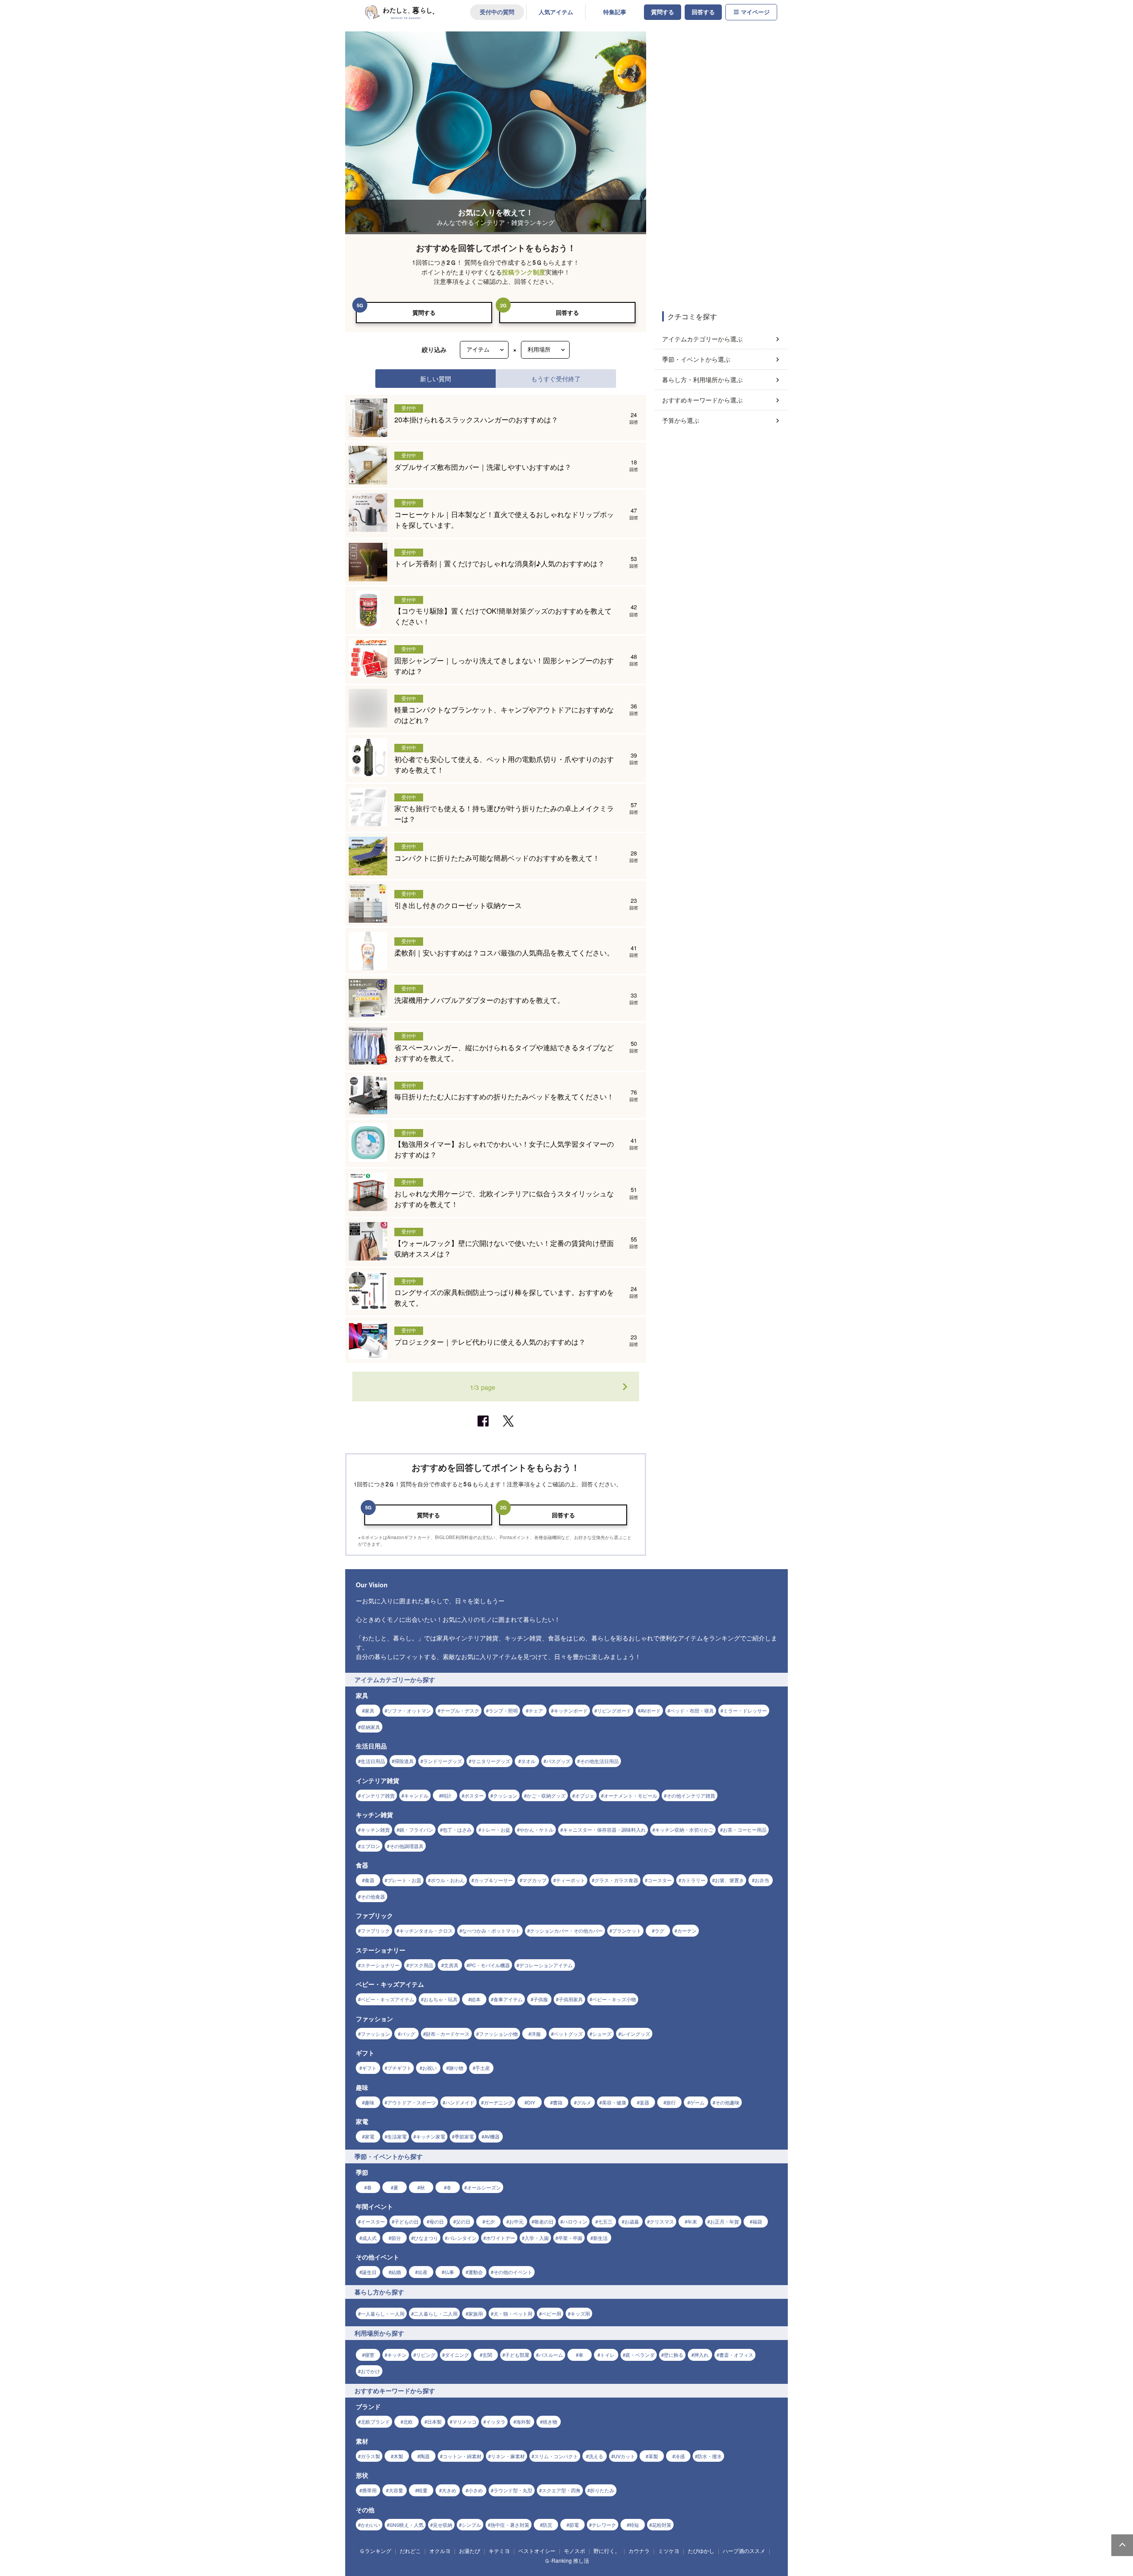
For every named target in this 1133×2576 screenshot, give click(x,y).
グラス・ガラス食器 (616, 1880)
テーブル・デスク (460, 1710)
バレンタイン (462, 2238)
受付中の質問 (497, 12)
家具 (370, 1710)
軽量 (423, 2490)
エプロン (370, 1846)
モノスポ (574, 2551)
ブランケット (627, 1930)
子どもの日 (407, 2221)
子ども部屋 (517, 2355)
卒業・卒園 (570, 2238)
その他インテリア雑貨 (691, 1795)
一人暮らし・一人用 (383, 2313)
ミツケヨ (669, 2551)
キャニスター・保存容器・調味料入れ (604, 1830)
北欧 (408, 2421)
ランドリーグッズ (443, 1761)
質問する (663, 12)
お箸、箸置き (729, 1880)
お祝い (430, 2068)
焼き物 (550, 2421)
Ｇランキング (375, 2551)
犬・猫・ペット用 (513, 2313)
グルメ (584, 2102)
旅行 (671, 2102)
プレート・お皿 (404, 1880)
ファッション (375, 2034)
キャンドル (416, 1795)
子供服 (541, 1999)
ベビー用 (551, 2313)
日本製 (434, 2421)
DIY (531, 2102)
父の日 (463, 2221)
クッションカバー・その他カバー (566, 1930)
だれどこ (410, 2551)
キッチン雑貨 (375, 1830)
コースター (660, 1880)
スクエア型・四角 (561, 2490)
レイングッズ (636, 2034)
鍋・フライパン (416, 1830)
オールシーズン (484, 2187)
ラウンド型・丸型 (513, 2490)
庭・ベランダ (640, 2355)
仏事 (449, 2272)
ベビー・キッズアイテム (387, 1999)
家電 (370, 2136)
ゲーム (697, 2102)
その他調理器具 (407, 1846)
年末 (692, 2221)
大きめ (449, 2490)
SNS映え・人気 (407, 2525)
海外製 (523, 2421)
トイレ (607, 2355)
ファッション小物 (498, 2034)
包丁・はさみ (457, 1830)
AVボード (651, 1710)
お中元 (516, 2221)
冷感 (680, 2456)
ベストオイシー (537, 2551)
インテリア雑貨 (378, 1795)
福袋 (757, 2221)
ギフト (369, 2068)
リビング (426, 2355)
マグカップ (534, 1880)
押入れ (701, 2355)
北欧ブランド (375, 2421)
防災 (547, 2525)
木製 (398, 2456)
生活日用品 (373, 1761)
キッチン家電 (431, 2136)
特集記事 (615, 12)
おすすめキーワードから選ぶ (702, 400)
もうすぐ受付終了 (556, 378)
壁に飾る (674, 2355)
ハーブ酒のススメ (744, 2551)
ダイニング (457, 2355)
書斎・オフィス (736, 2355)
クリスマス (662, 2221)
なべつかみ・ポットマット (491, 1930)
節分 (396, 2238)
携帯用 (369, 2490)
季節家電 (464, 2136)
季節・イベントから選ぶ (696, 359)
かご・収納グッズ (546, 1795)
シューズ (602, 2034)
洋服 (536, 2034)
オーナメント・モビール (630, 1795)
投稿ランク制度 (524, 272)
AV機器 (492, 2136)
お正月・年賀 (725, 2221)
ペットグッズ (568, 2034)
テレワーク (604, 2525)
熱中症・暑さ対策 (510, 2525)
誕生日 (369, 2272)
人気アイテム (556, 12)
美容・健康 (614, 2102)
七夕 (490, 2221)
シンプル (471, 2525)
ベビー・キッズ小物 (614, 1999)
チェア (536, 1710)
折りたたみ (602, 2490)
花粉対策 (662, 2525)
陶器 (425, 2456)
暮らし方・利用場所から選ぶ (702, 379)
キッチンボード (571, 1710)
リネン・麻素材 (508, 2456)
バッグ (408, 2034)
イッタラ (496, 2421)
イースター (373, 2221)
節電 (574, 2525)
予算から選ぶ (681, 420)
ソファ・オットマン (409, 1710)
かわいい (370, 2525)
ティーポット (570, 1880)
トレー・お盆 (496, 1830)
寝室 (370, 2355)
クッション (505, 1795)
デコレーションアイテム (546, 1965)
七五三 (605, 2221)
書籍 (558, 2102)
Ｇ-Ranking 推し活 (567, 2560)
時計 (447, 1795)
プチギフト (399, 2068)
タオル (528, 1761)
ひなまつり (426, 2238)
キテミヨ (499, 2551)
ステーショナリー (380, 1965)
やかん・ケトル (537, 1830)
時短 (634, 2525)
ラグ (659, 1930)
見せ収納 (443, 2525)
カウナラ (639, 2551)
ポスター (474, 1795)
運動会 (476, 2272)
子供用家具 (571, 1999)
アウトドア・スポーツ (412, 2102)
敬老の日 (544, 2221)
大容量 (396, 2490)
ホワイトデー (501, 2238)
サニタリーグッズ (491, 1761)
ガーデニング (498, 2102)
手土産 (483, 2068)
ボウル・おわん (448, 1880)
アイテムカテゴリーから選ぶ (702, 339)
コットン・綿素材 (462, 2456)
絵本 (476, 1999)
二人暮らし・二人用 (436, 2313)
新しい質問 (435, 378)
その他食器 (373, 1896)
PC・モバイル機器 (489, 1965)
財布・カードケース (448, 2034)
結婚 (396, 2272)
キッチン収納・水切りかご (684, 1830)
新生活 (600, 2238)
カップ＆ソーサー (493, 1880)
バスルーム (551, 2355)
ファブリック (375, 1930)
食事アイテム (508, 1999)
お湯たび (470, 2551)
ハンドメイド (460, 2102)
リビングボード (614, 1710)
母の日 (437, 2221)
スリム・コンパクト (556, 2456)
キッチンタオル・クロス (426, 1930)
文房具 (451, 1965)
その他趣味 (727, 2102)
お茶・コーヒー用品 (745, 1830)
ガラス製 (370, 2456)
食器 (370, 1880)
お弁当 (762, 1880)
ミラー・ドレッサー (745, 1710)
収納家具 (370, 1727)
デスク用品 (421, 1965)
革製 (653, 2456)
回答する (703, 12)
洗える (596, 2456)
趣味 (370, 2102)
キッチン (397, 2355)
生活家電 (397, 2136)
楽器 (644, 2102)
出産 (423, 2272)
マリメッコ (464, 2421)
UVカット (624, 2456)
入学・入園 (537, 2238)
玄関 (487, 2355)
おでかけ (370, 2371)
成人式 (369, 2238)
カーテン (687, 1930)
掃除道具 (404, 1761)
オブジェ (585, 1795)
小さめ (476, 2490)
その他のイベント (513, 2272)
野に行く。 (607, 2551)
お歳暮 (632, 2221)
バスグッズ (558, 1761)
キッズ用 (580, 2313)
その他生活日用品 (599, 1761)
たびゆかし (701, 2551)
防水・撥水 (710, 2456)
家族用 (476, 2313)
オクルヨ (440, 2551)
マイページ (755, 12)
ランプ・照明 (503, 1710)
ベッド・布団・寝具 (692, 1710)
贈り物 (456, 2068)
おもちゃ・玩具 (441, 1999)
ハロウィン (575, 2221)
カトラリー (693, 1880)
